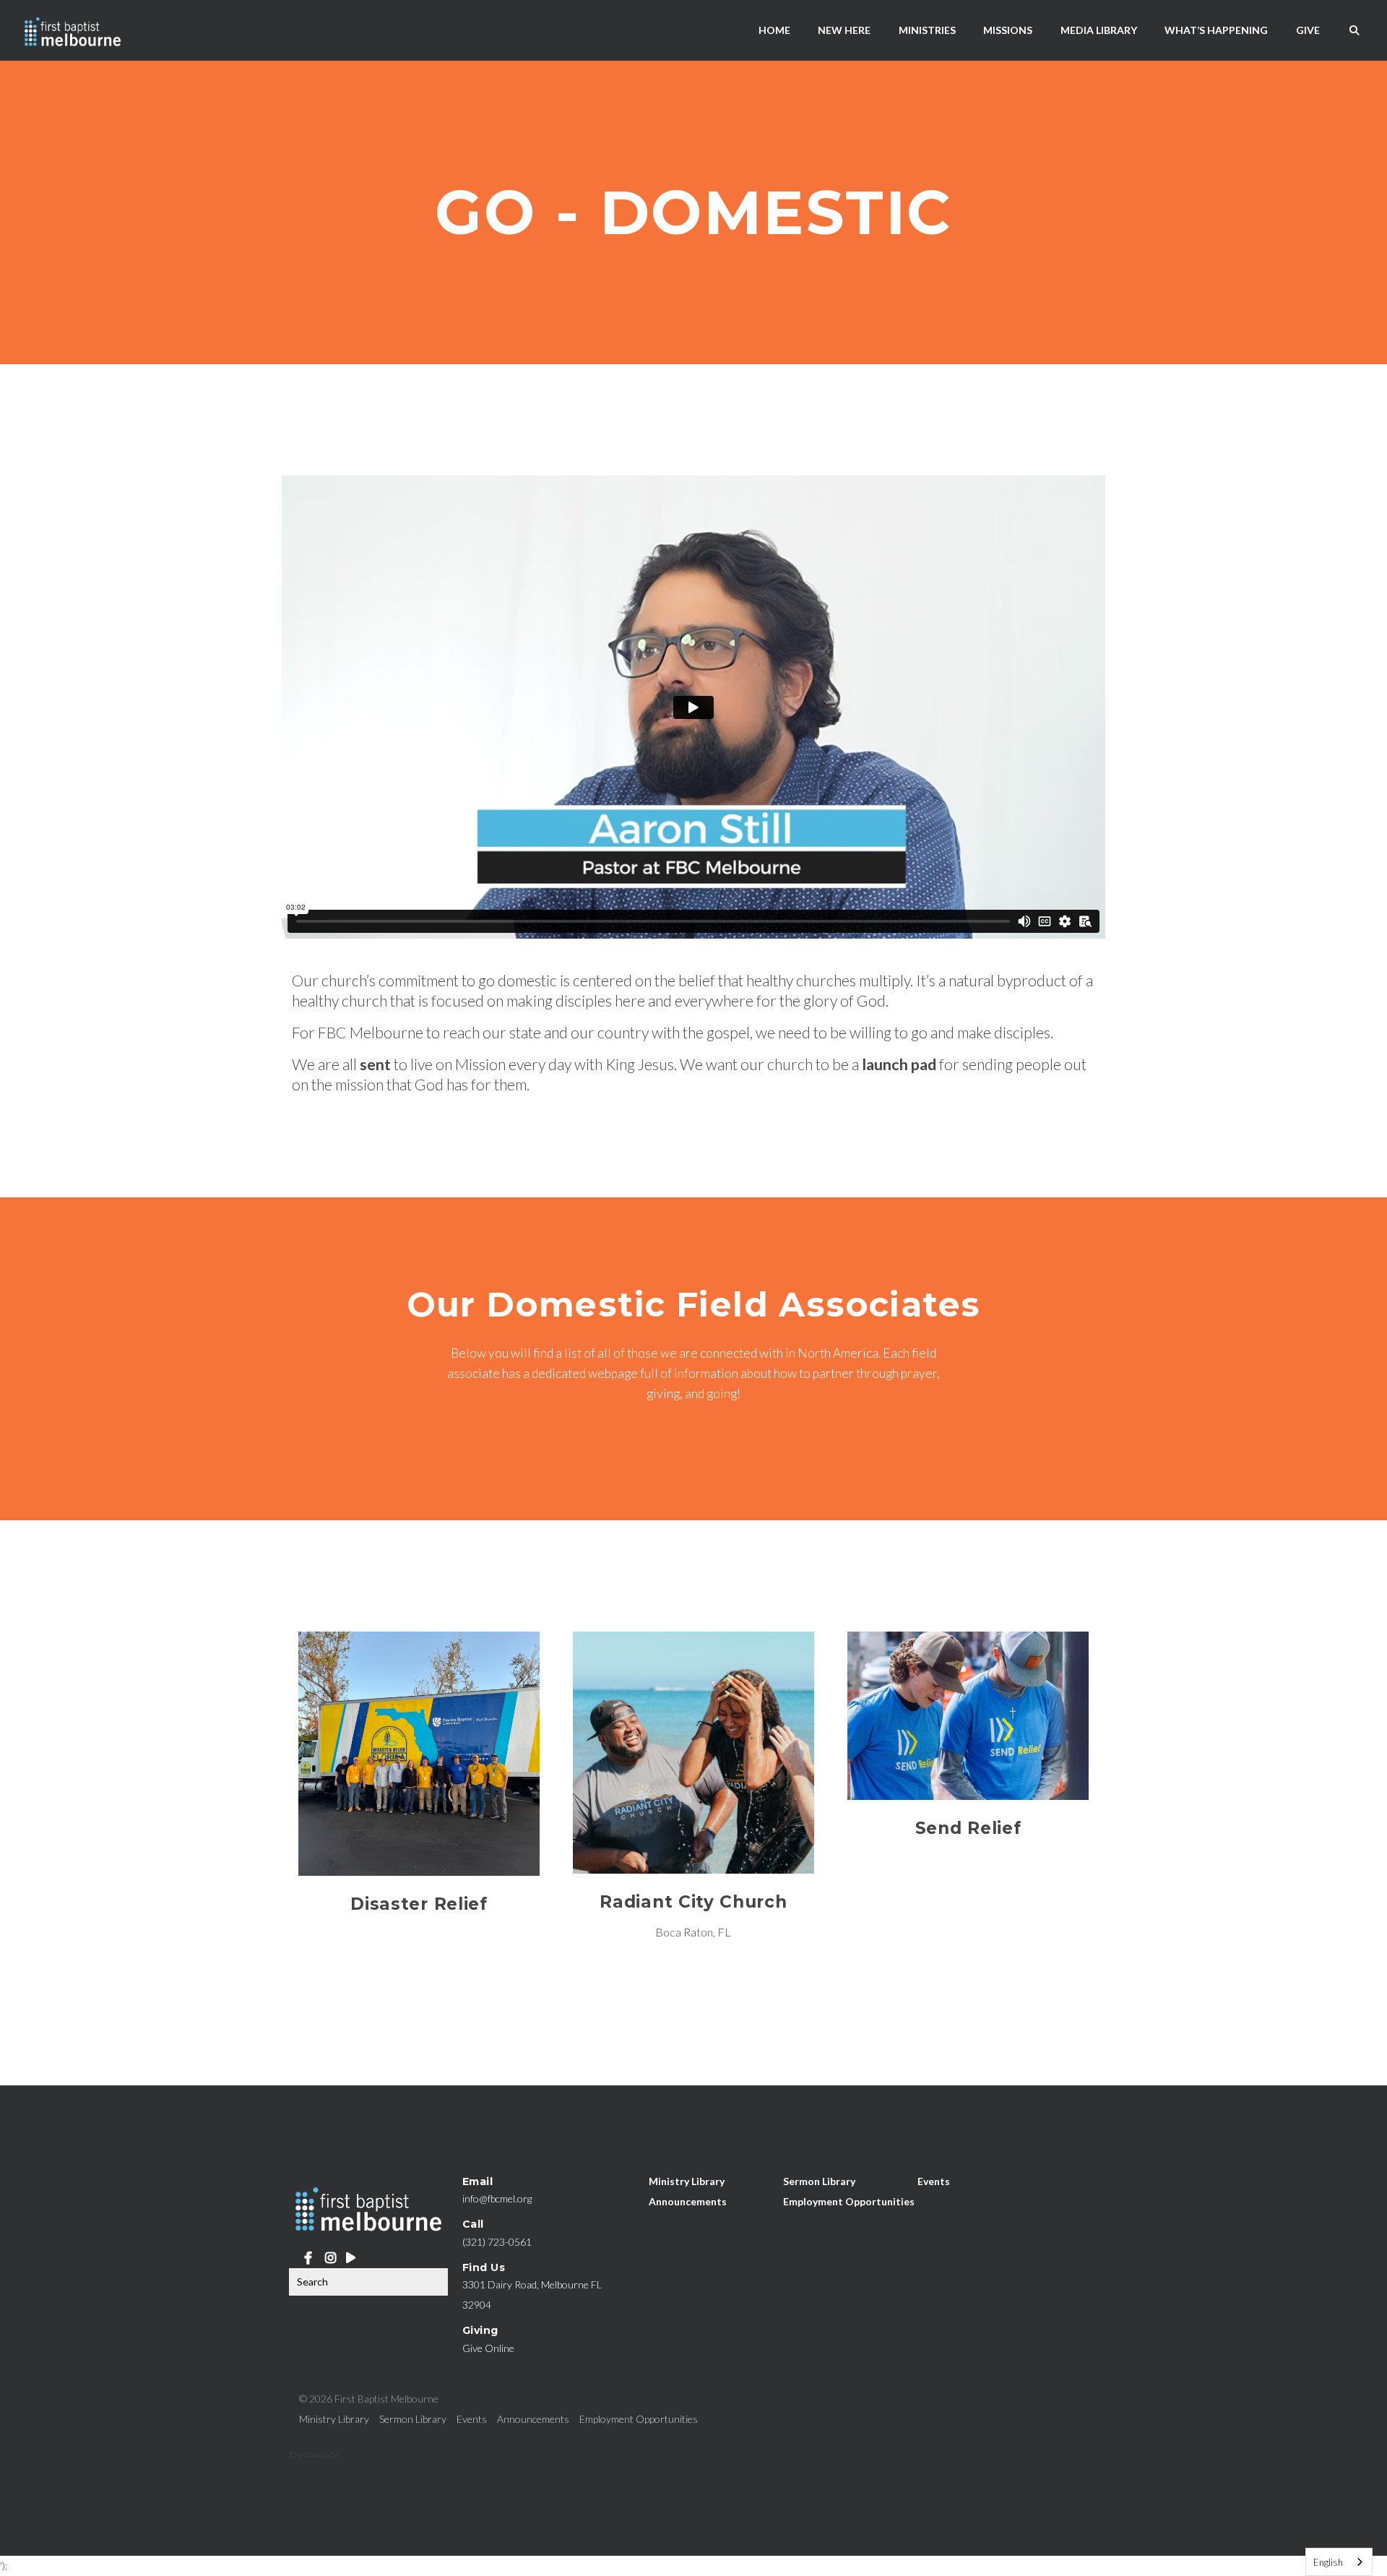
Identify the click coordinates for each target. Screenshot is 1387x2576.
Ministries (927, 30)
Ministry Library (687, 2181)
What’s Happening (1216, 30)
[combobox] (1339, 2562)
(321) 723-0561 (497, 2242)
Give (1308, 30)
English (1328, 2562)
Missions (1008, 30)
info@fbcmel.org (497, 2198)
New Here (844, 30)
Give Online (488, 2348)
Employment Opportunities (849, 2201)
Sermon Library (819, 2181)
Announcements (688, 2201)
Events (934, 2181)
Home (774, 30)
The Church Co (314, 2455)
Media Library (1099, 30)
